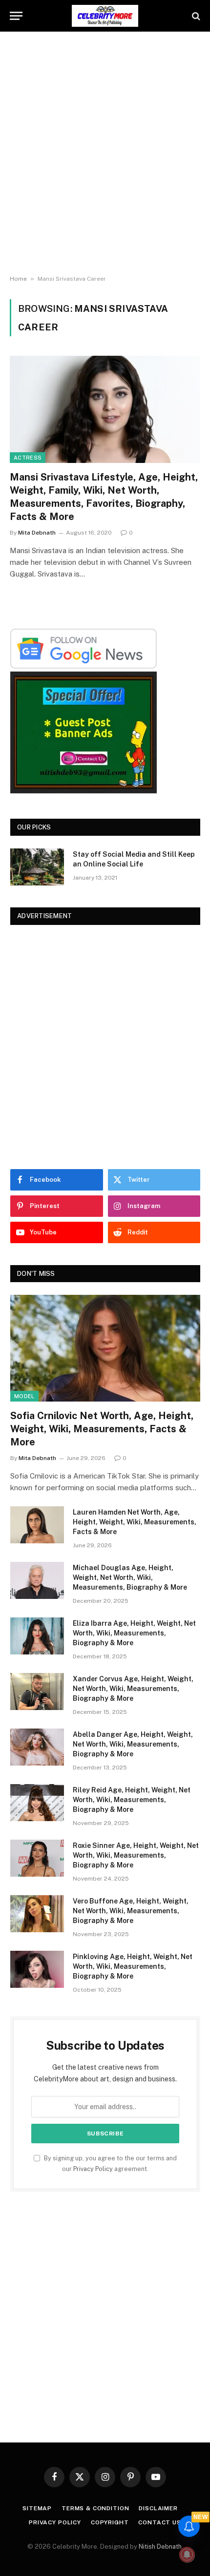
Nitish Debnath (160, 2547)
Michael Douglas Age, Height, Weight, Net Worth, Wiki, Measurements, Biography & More (130, 1577)
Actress (28, 458)
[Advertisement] (105, 154)
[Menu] (16, 16)
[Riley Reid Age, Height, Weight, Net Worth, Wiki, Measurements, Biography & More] (37, 1803)
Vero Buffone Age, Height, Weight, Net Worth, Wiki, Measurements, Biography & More (131, 1911)
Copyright (110, 2522)
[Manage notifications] (187, 2555)
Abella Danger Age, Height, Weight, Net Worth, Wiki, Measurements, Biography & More (133, 1744)
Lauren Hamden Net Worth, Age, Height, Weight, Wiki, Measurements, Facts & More (135, 1522)
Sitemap (37, 2508)
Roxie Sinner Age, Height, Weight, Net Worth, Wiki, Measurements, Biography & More (136, 1855)
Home (18, 279)
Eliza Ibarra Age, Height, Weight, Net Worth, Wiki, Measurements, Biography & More (134, 1633)
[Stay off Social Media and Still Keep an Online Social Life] (37, 867)
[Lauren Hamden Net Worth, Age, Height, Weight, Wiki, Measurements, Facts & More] (37, 1525)
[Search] (195, 16)
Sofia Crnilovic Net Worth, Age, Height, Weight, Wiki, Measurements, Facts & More (102, 1429)
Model (24, 1396)
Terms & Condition (95, 2508)
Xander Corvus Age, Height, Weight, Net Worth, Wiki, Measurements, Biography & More (133, 1689)
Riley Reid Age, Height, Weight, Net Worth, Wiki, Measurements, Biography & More (132, 1800)
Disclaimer (158, 2508)
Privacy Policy (93, 2169)
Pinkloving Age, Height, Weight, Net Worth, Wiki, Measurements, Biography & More (133, 1966)
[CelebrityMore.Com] (105, 16)
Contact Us (159, 2522)
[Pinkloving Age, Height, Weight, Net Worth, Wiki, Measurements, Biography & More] (37, 1969)
